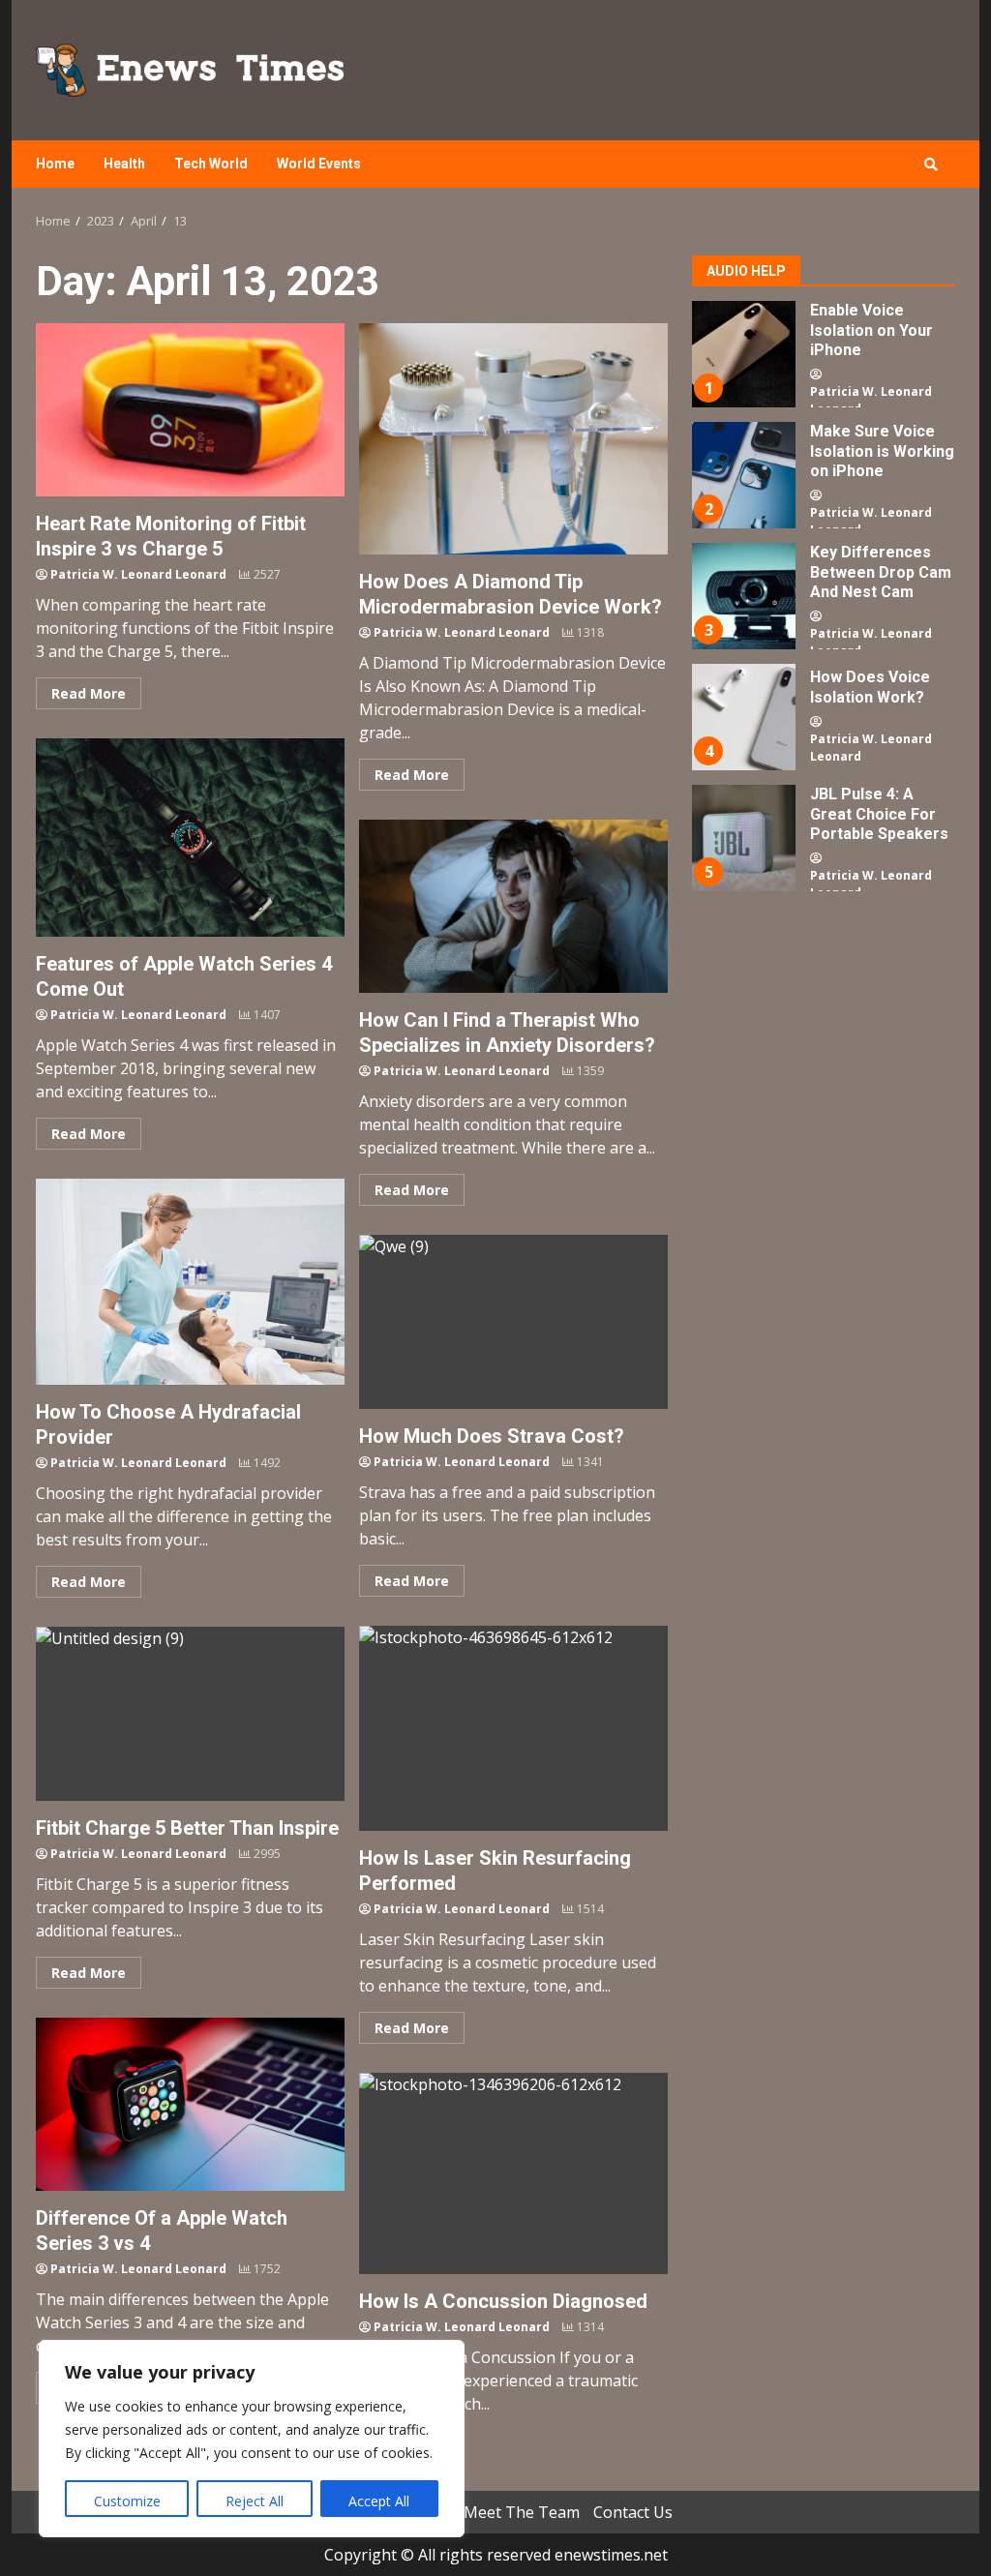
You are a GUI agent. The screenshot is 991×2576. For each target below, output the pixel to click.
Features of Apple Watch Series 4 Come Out (190, 838)
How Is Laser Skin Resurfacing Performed (513, 1728)
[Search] (931, 165)
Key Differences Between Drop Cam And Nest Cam (742, 596)
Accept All (379, 2501)
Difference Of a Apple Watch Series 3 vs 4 (190, 2104)
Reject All (255, 2501)
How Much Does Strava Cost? (513, 1322)
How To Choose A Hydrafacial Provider (190, 1282)
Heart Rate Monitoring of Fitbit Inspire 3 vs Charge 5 (190, 410)
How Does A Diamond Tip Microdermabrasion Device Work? (513, 439)
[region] (252, 2439)
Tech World (211, 164)
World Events (319, 164)
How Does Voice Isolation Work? (742, 717)
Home (55, 164)
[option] (824, 361)
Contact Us (633, 2512)
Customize (127, 2501)
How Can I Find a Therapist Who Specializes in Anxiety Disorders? (513, 907)
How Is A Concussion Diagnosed (513, 2173)
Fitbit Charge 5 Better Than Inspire (190, 1714)
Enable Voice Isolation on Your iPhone (742, 354)
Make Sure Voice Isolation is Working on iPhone (742, 475)
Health (124, 164)
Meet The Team (522, 2512)
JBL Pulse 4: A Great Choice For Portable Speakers (742, 838)
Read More (89, 693)
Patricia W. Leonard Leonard (138, 574)
